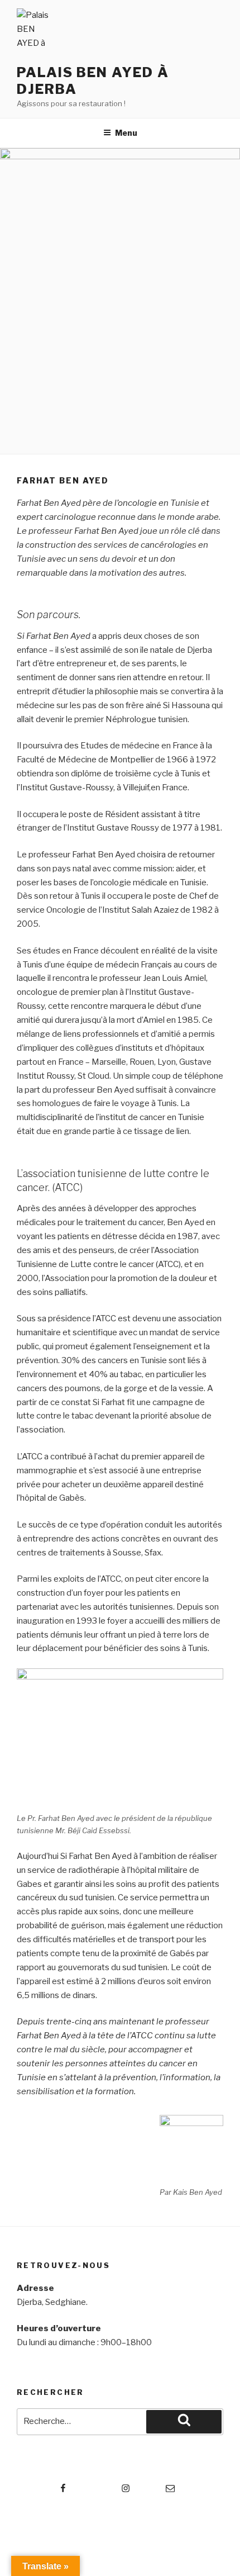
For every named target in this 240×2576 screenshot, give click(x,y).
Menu (126, 133)
